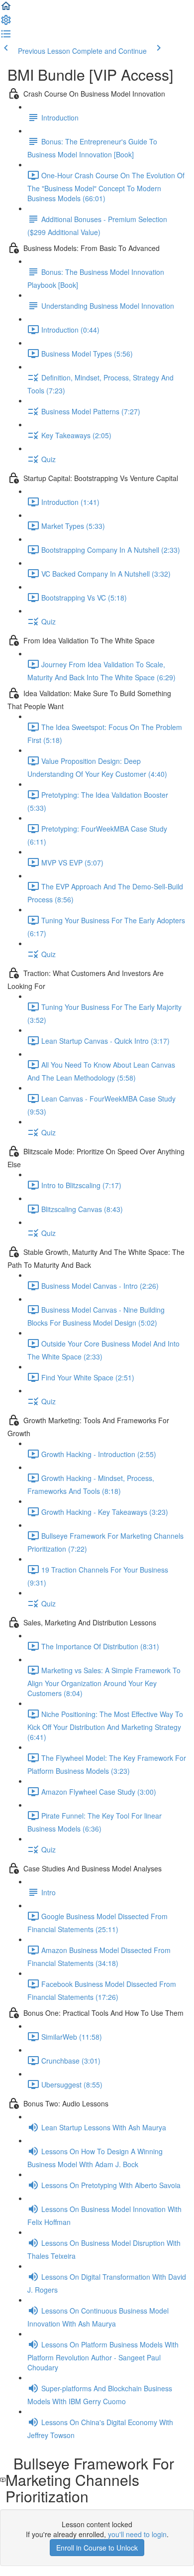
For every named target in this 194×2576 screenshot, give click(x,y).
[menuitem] (6, 23)
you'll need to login (137, 2534)
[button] (6, 9)
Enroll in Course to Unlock (97, 2548)
